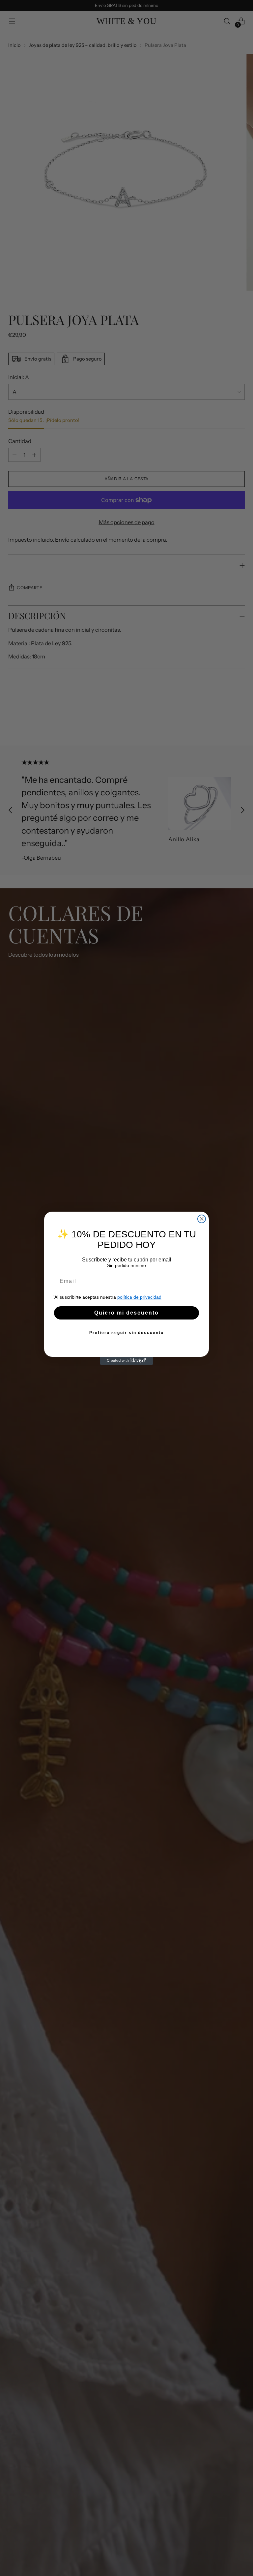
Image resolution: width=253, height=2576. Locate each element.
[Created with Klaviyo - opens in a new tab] (126, 1361)
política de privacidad (139, 1297)
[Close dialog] (202, 1219)
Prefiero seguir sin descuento (126, 1333)
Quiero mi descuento (126, 1313)
